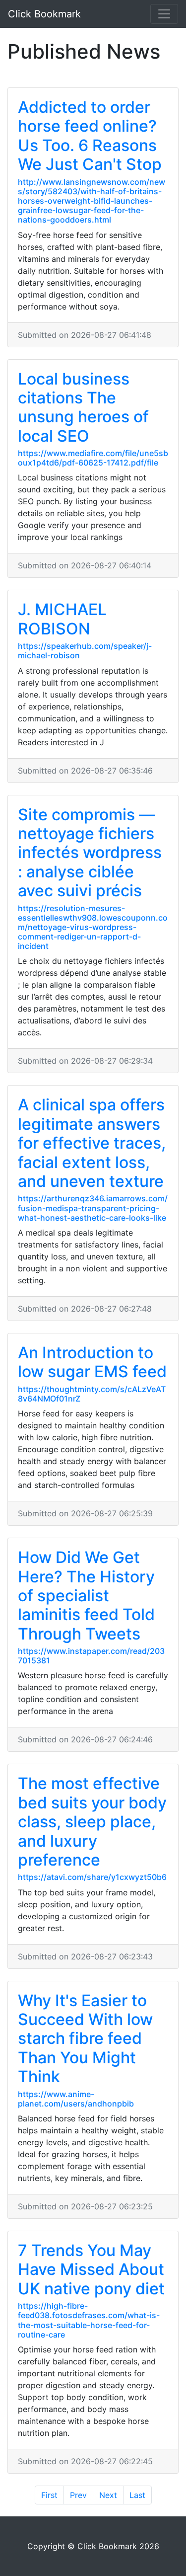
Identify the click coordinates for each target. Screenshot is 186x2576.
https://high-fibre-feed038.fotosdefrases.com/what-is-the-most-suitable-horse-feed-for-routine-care (89, 2320)
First (49, 2495)
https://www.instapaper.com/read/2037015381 (91, 1656)
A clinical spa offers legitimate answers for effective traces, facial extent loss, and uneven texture (92, 1143)
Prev (78, 2495)
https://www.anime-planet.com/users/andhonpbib (76, 2099)
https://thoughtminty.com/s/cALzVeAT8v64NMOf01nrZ (92, 1394)
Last (137, 2495)
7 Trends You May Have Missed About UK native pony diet (91, 2269)
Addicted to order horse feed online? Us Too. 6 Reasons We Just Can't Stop (90, 136)
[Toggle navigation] (164, 14)
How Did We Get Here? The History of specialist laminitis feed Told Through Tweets (86, 1596)
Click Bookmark (44, 14)
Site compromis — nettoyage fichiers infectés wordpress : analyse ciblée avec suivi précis (90, 853)
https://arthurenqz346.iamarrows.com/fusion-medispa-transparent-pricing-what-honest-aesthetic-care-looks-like (93, 1208)
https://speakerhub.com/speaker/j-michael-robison (85, 651)
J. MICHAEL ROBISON (62, 619)
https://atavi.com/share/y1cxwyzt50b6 (92, 1877)
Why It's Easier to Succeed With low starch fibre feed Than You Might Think (85, 2039)
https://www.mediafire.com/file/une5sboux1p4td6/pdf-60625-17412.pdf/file (93, 458)
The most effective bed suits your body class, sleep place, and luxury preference (92, 1822)
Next (108, 2495)
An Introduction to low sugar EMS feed (92, 1362)
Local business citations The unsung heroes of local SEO (83, 407)
